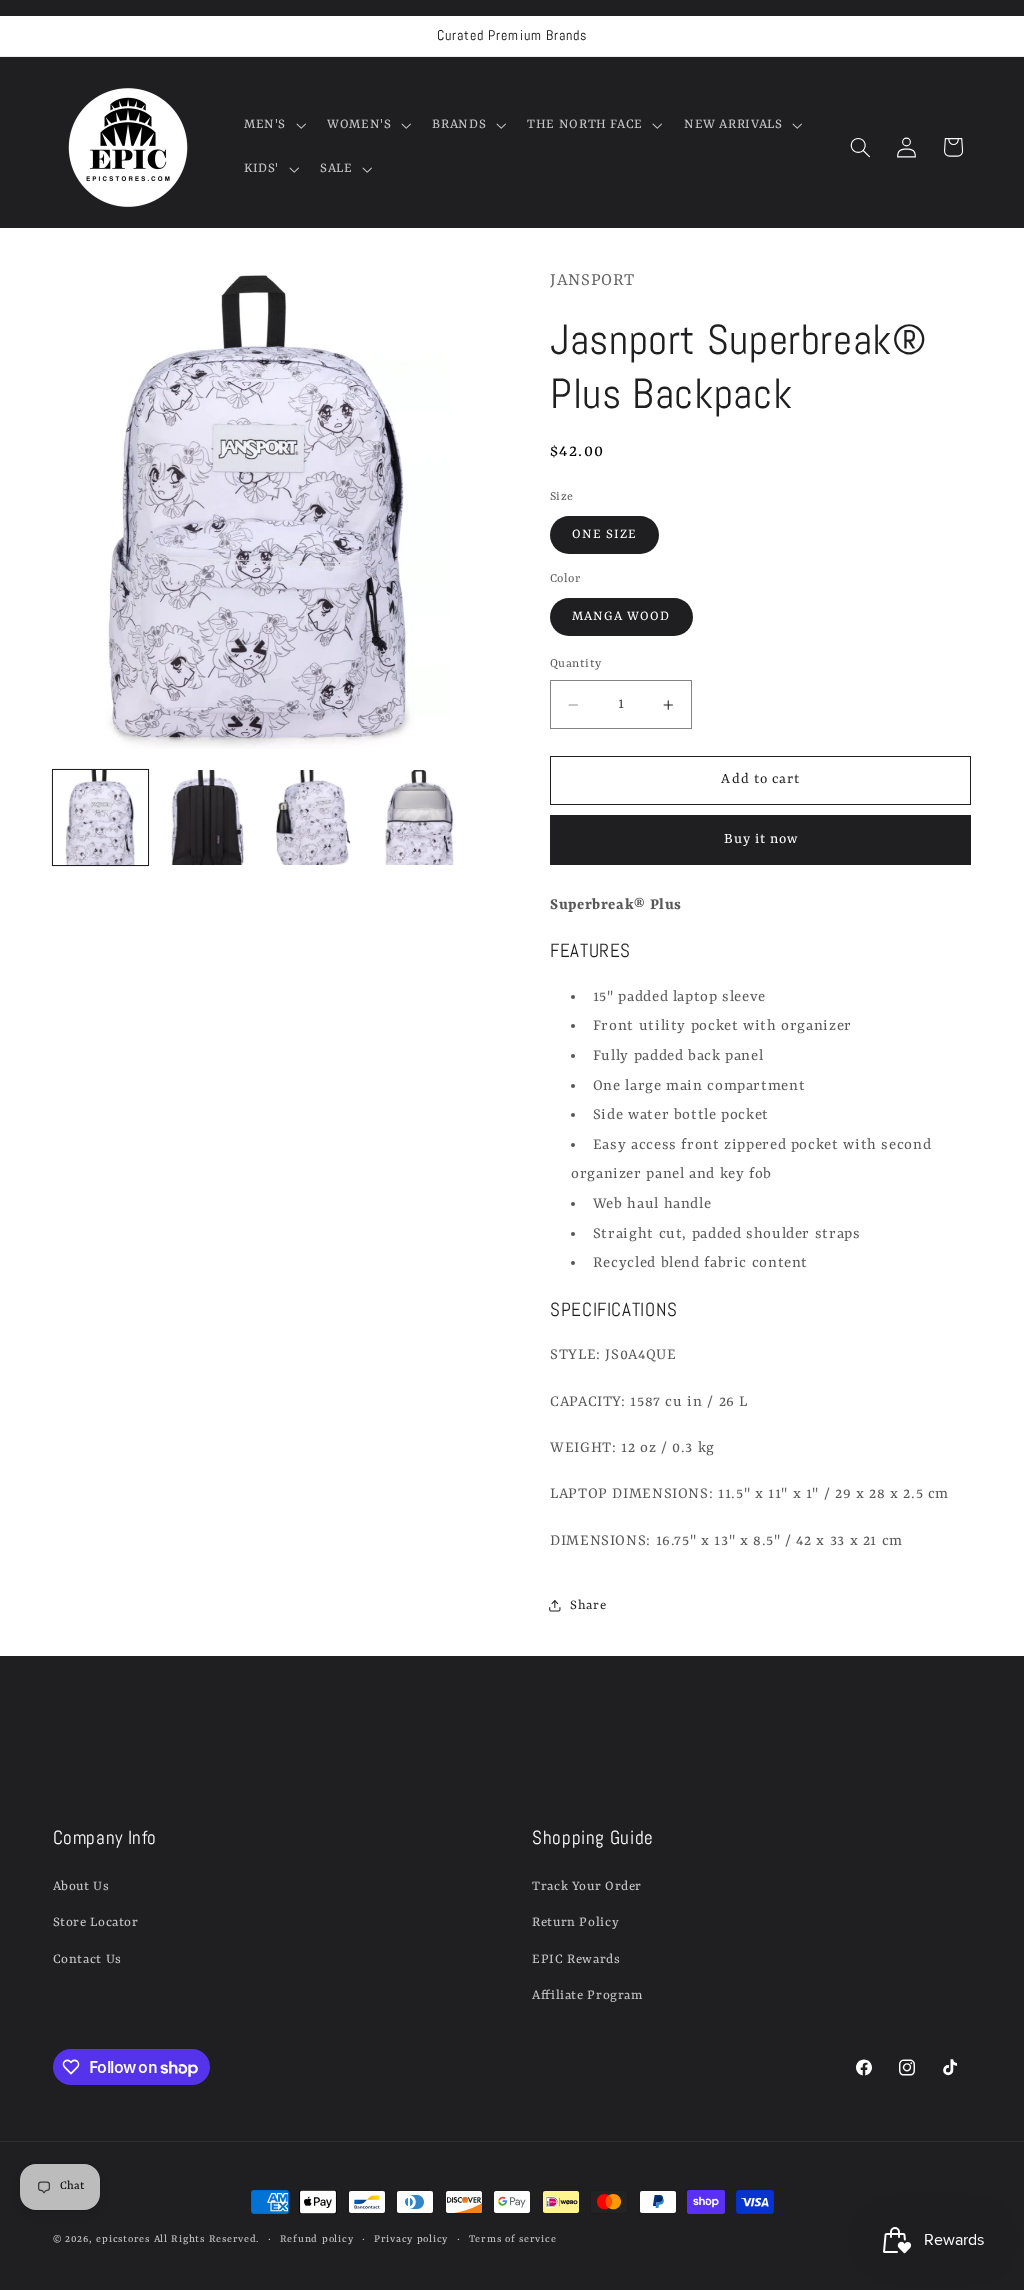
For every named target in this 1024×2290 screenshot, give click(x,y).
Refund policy (317, 2239)
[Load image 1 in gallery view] (101, 818)
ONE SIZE (604, 534)
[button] (272, 125)
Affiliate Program (587, 1995)
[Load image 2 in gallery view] (207, 818)
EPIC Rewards (576, 1959)
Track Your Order (587, 1886)
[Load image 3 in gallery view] (313, 818)
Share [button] (588, 1605)
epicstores (122, 2239)
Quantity (575, 664)
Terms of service (513, 2239)
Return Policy (575, 1922)
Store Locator (96, 1922)
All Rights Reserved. (207, 2239)
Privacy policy (411, 2239)
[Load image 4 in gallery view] (419, 818)
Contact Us (87, 1959)
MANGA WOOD (621, 616)
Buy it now (761, 839)
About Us (81, 1886)
